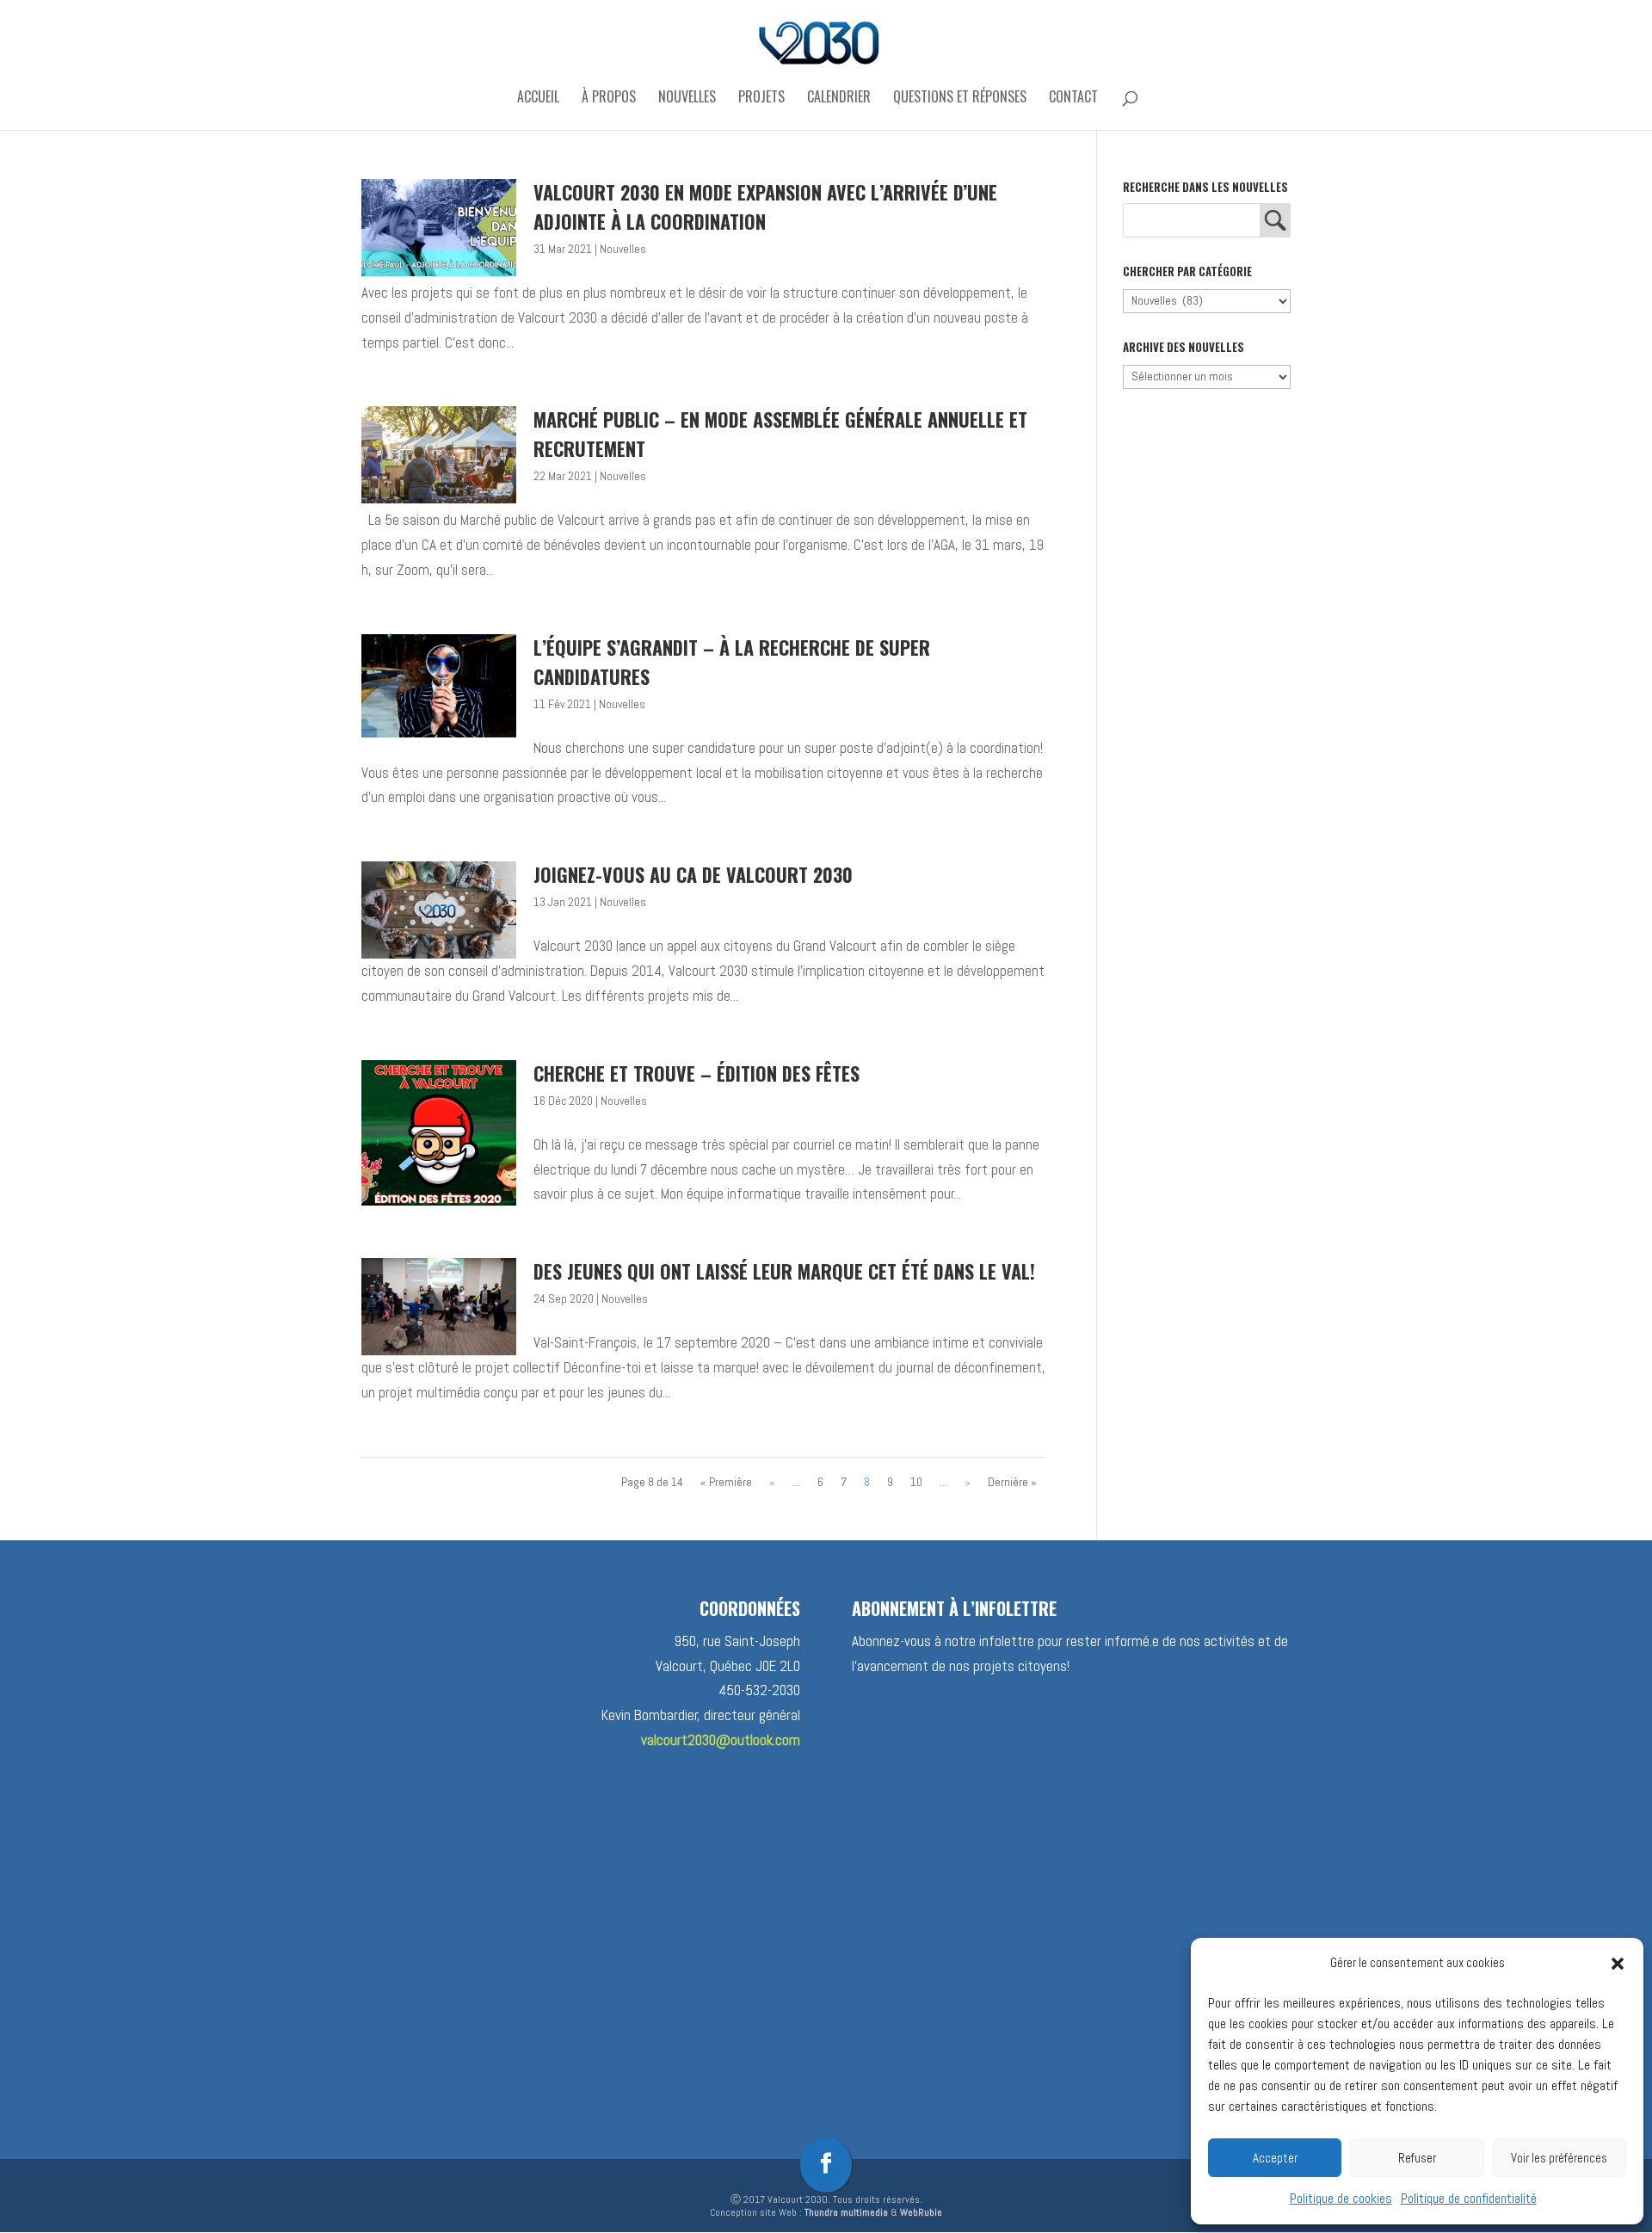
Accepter (1275, 2158)
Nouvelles (687, 99)
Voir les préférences (1559, 2158)
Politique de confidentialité (1469, 2198)
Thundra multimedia (846, 2212)
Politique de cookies (1341, 2198)
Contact (1073, 99)
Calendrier (839, 99)
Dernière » (1012, 1482)
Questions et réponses (960, 99)
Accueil (538, 99)
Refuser (1417, 2158)
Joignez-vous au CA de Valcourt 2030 (693, 874)
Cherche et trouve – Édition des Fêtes (697, 1073)
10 (916, 1482)
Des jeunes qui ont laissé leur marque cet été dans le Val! (784, 1271)
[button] (1618, 1964)
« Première (726, 1482)
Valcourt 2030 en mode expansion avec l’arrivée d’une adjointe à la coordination (765, 207)
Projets (761, 99)
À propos (609, 99)
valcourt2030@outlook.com (721, 1740)
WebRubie (921, 2212)
